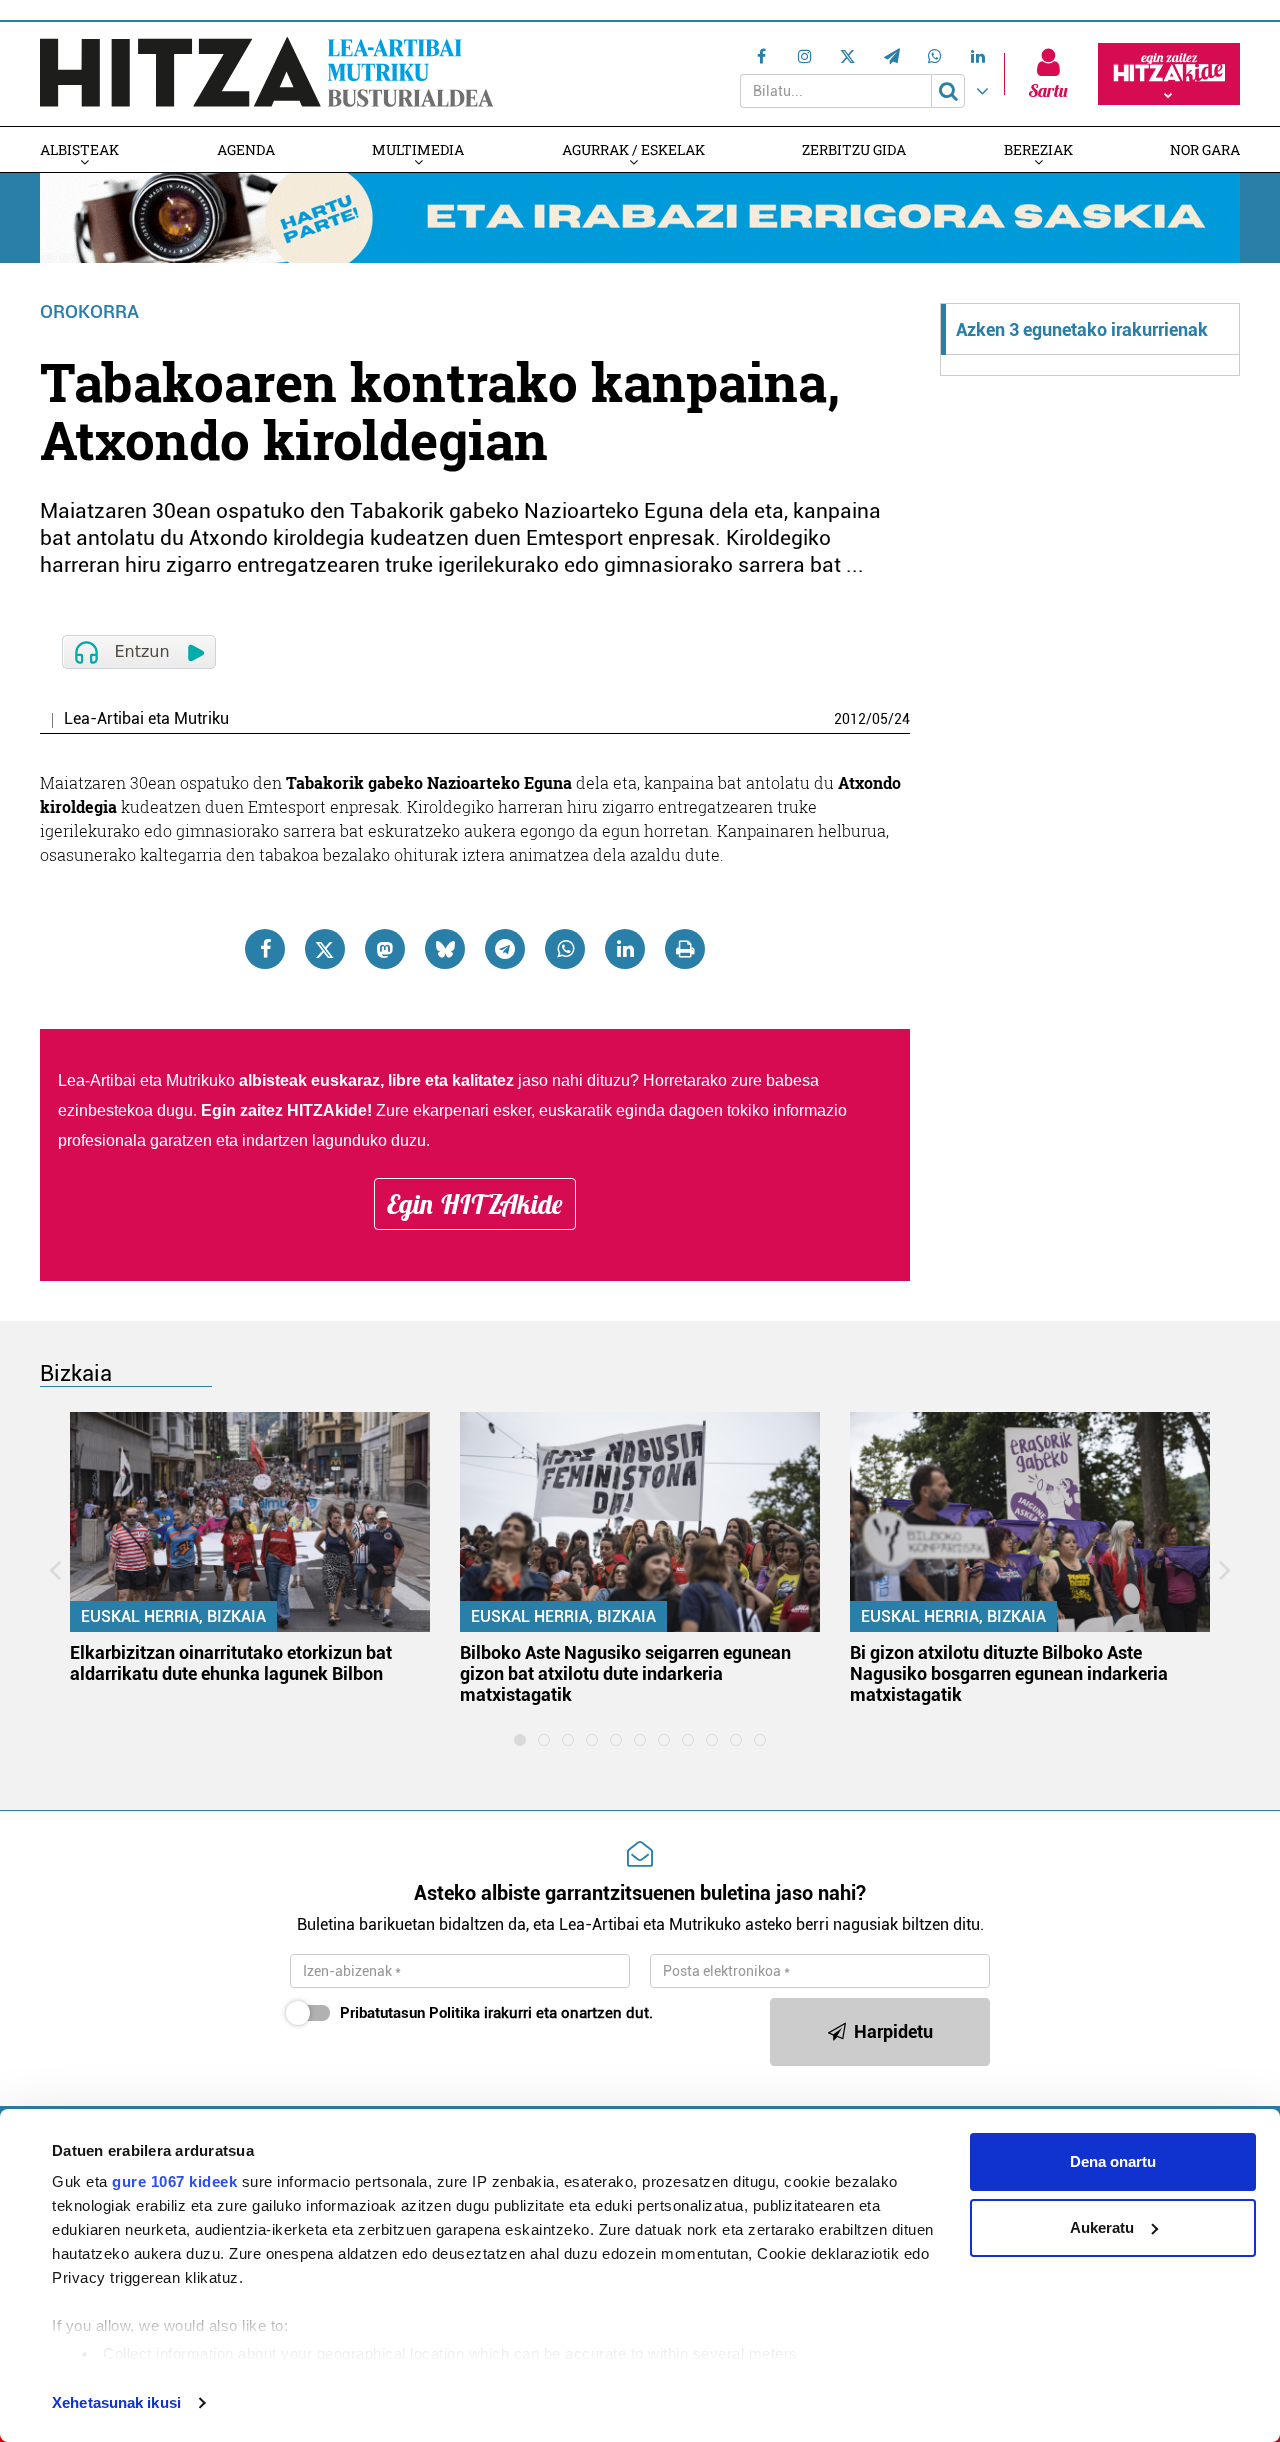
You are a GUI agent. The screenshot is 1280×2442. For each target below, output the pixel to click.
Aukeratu (1102, 2227)
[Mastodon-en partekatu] (385, 949)
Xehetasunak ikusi (116, 2402)
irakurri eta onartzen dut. (496, 2013)
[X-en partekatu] (325, 949)
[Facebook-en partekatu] (265, 949)
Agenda (246, 149)
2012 (850, 719)
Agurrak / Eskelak (633, 149)
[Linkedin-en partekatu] (625, 949)
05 (880, 719)
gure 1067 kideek (174, 2181)
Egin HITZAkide (475, 1204)
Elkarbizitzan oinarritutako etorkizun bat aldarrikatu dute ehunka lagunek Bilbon (231, 1663)
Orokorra (89, 311)
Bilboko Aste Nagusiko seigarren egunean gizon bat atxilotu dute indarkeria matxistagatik (625, 1673)
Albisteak (79, 149)
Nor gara (1205, 149)
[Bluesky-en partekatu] (445, 949)
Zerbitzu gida (854, 149)
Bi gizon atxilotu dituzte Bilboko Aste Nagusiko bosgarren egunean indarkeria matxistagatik (1009, 1673)
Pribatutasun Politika (410, 2013)
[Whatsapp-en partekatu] (565, 949)
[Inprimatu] (685, 949)
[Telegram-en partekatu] (505, 949)
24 (902, 719)
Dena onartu (1113, 2161)
